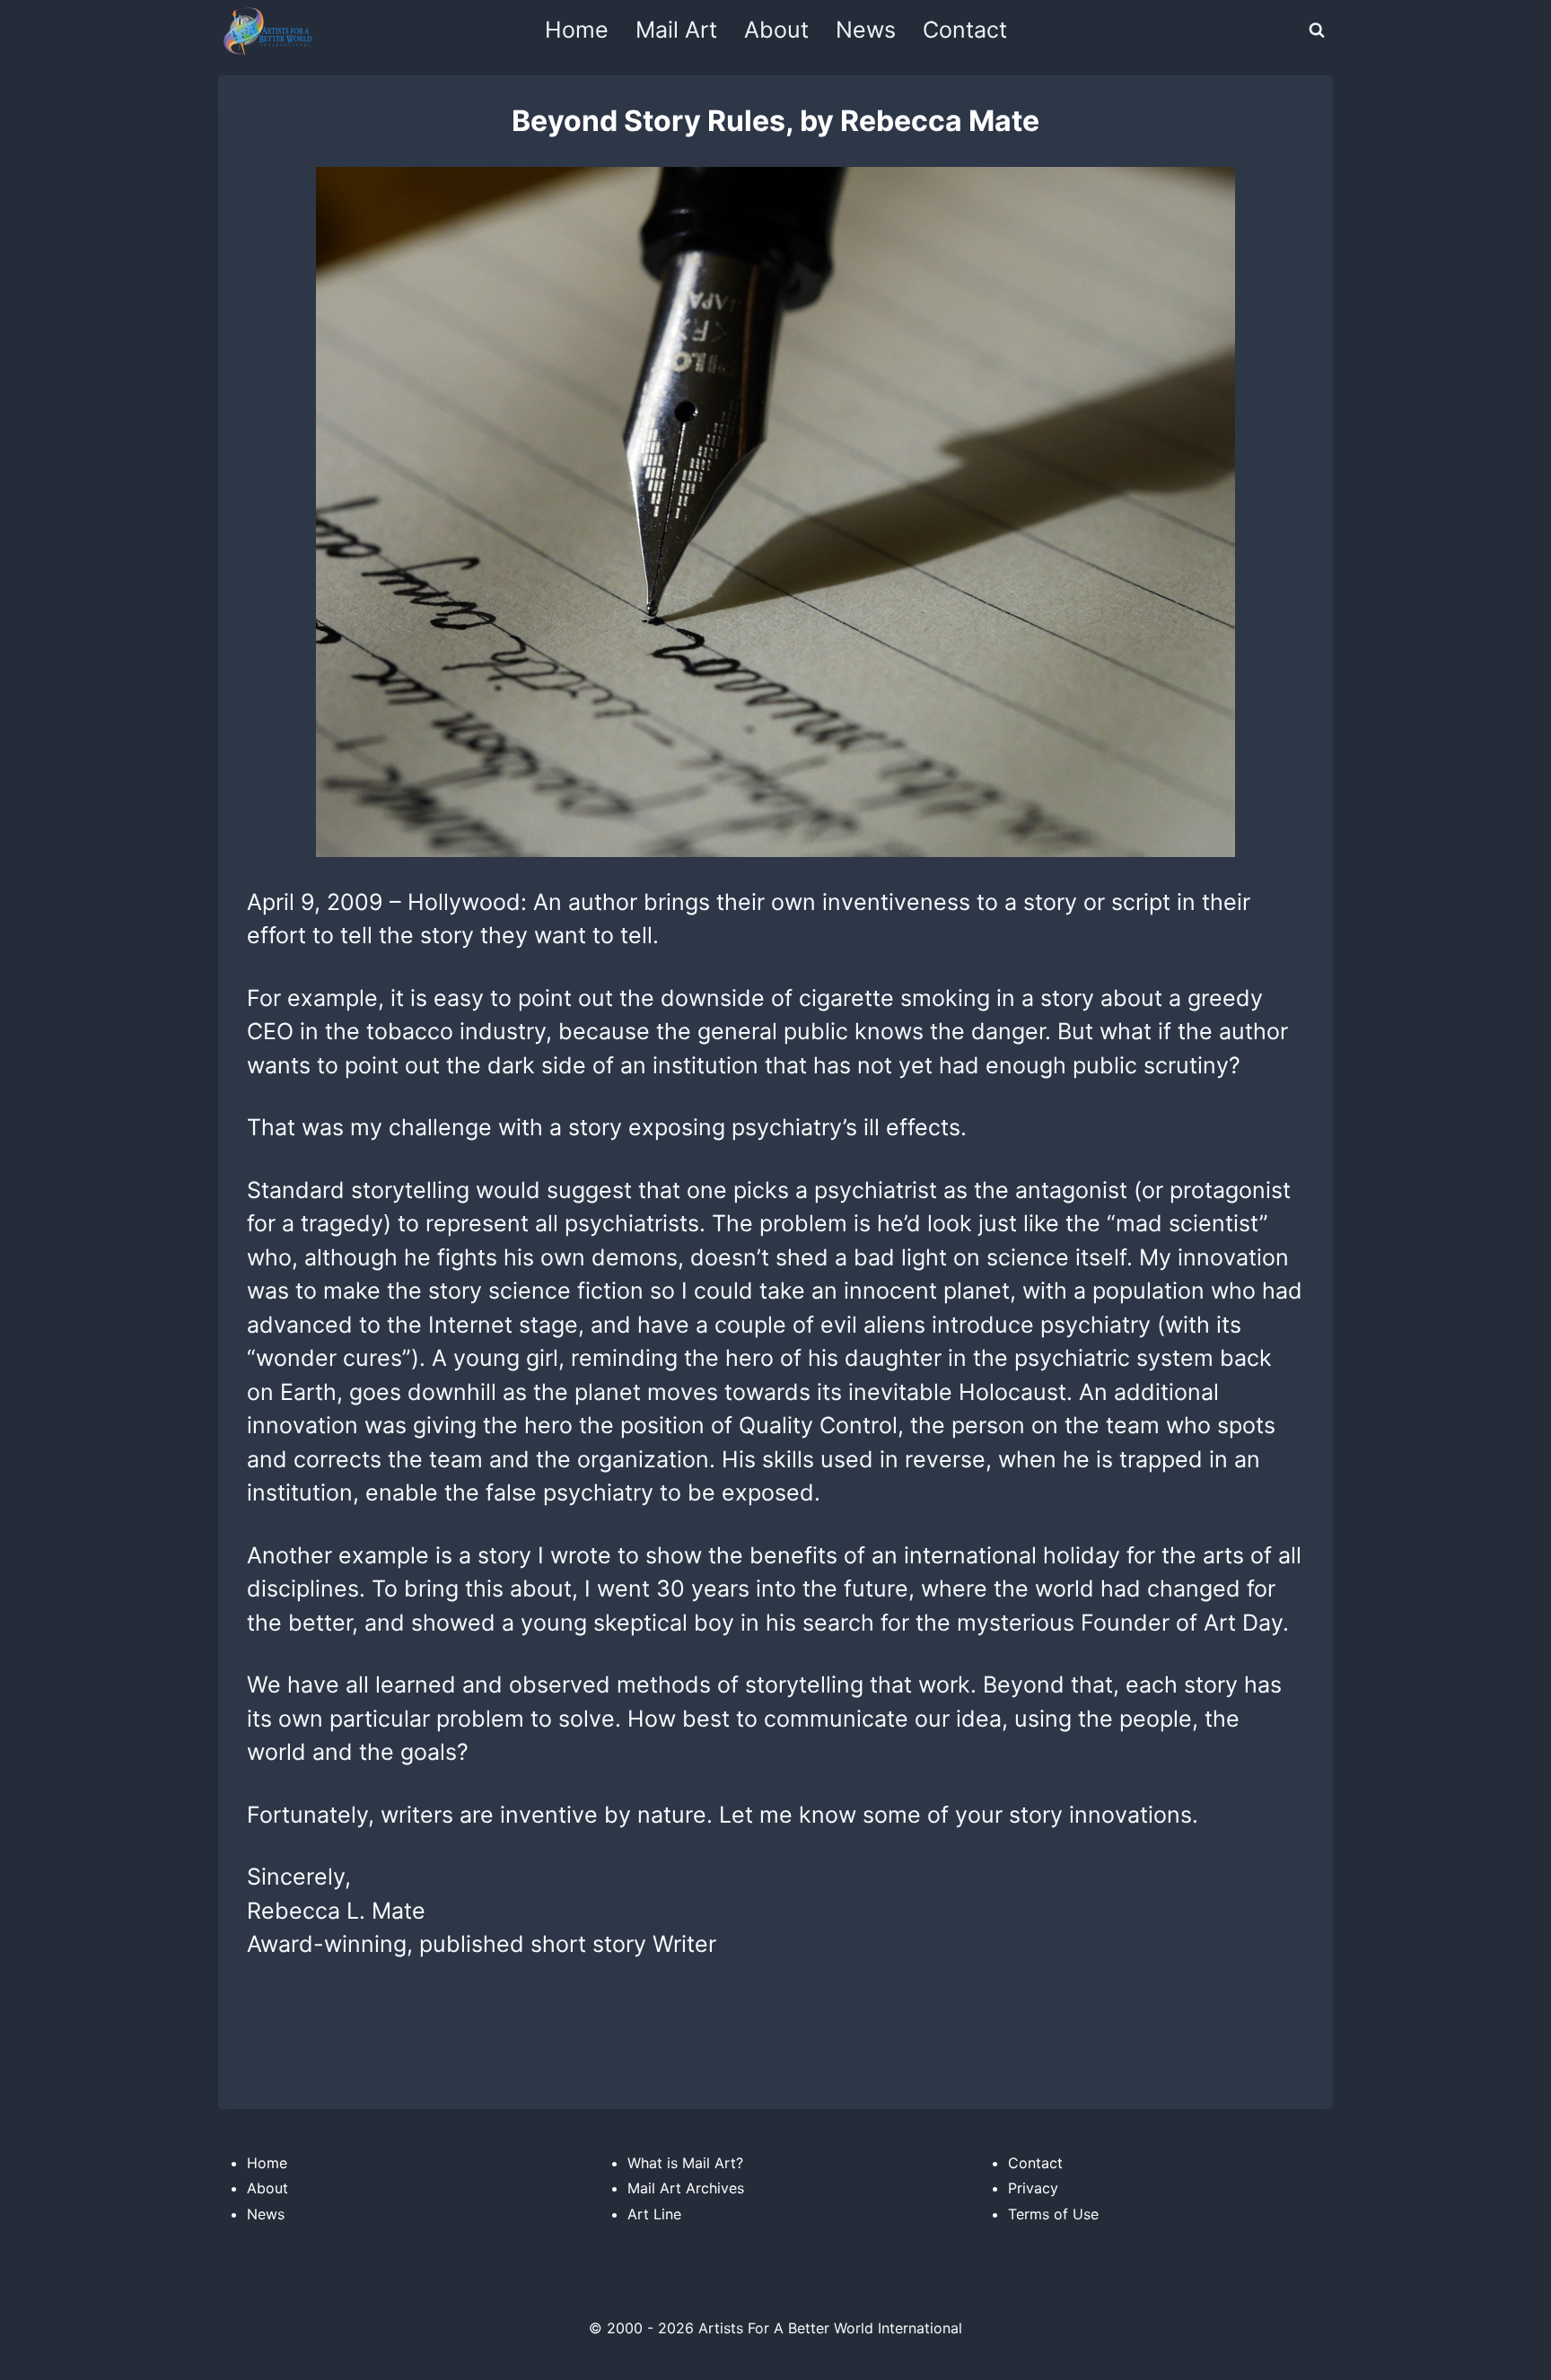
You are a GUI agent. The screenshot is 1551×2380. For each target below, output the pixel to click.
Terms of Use (1053, 2214)
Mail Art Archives (686, 2188)
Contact (965, 30)
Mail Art (676, 30)
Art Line (654, 2214)
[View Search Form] (1317, 31)
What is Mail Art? (685, 2163)
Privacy (1033, 2188)
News (866, 30)
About (776, 30)
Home (577, 30)
